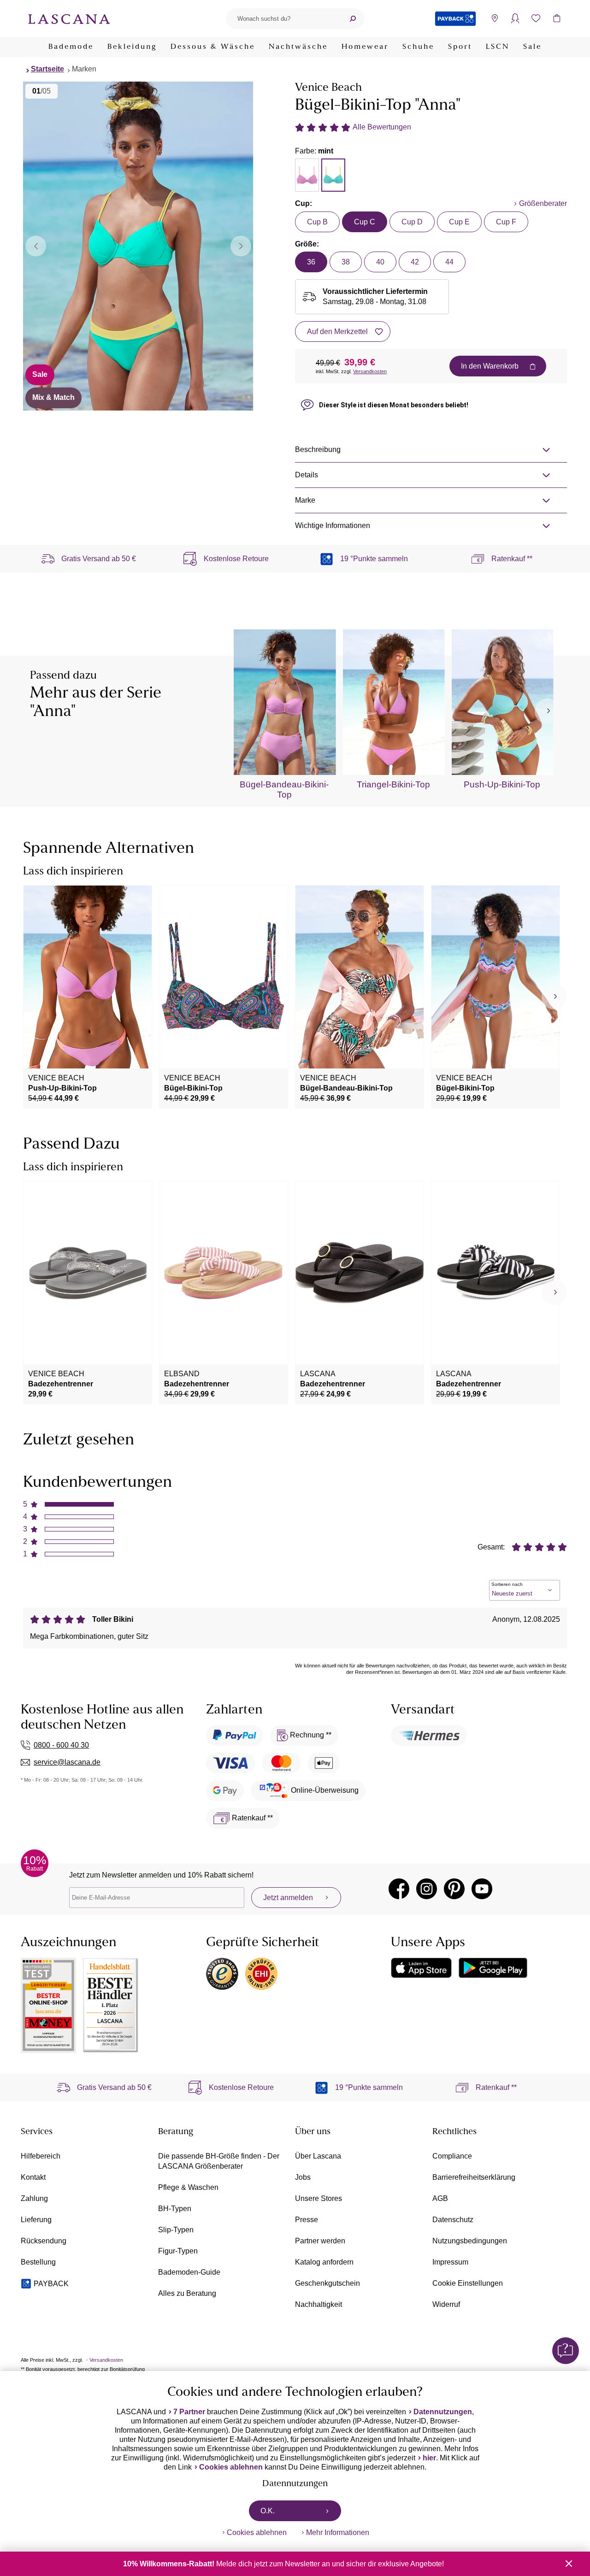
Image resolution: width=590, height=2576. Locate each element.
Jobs (303, 2177)
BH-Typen (175, 2209)
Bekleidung (132, 47)
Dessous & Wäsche (213, 47)
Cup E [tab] (459, 222)
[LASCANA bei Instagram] (427, 1889)
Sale (532, 47)
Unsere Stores (319, 2198)
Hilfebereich (41, 2156)
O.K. (268, 2511)
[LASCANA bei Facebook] (399, 1889)
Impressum (450, 2262)
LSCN (498, 47)
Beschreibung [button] (318, 449)
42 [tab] (415, 262)
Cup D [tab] (412, 222)
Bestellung (38, 2262)
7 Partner (189, 2412)
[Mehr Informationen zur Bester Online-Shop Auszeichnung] (48, 2005)
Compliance (452, 2156)
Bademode (71, 47)
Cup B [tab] (317, 222)
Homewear (365, 47)
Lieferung (36, 2220)
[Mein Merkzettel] (536, 19)
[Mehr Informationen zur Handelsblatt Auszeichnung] (111, 2005)
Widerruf (446, 2304)
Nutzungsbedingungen (470, 2241)
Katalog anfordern (324, 2262)
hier (429, 2458)
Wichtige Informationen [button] (333, 525)
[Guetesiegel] (261, 1974)
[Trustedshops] (222, 1974)
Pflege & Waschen (188, 2187)
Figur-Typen (178, 2251)
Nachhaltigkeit (319, 2304)
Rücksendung (44, 2241)
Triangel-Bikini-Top (393, 784)
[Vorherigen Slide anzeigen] (36, 246)
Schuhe (418, 47)
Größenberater (543, 203)
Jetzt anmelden (288, 1898)
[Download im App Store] (421, 1968)
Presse (307, 2220)
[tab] (307, 175)
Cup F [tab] (506, 222)
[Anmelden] (515, 19)
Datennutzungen (443, 2412)
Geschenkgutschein (327, 2283)
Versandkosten (370, 371)
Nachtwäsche (298, 47)
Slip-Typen (176, 2230)
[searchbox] (283, 19)
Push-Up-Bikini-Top (502, 784)
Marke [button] (305, 500)
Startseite (47, 69)
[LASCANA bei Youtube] (482, 1889)
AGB (440, 2198)
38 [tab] (346, 262)
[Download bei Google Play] (493, 1968)
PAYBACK (51, 2284)
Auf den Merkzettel (337, 332)
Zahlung (34, 2198)
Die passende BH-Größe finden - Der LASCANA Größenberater (219, 2161)
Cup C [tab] (365, 222)
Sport (460, 47)
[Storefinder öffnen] (494, 19)
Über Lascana (318, 2156)
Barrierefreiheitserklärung (474, 2177)
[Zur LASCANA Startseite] (69, 18)
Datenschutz (453, 2220)
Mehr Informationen (338, 2532)
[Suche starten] (353, 19)
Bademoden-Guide (189, 2272)
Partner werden (320, 2241)
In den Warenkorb (490, 366)
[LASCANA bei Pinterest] (454, 1889)
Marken (84, 69)
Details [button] (307, 475)
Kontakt (33, 2177)
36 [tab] (311, 262)
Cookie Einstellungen (468, 2283)
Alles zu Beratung (187, 2293)
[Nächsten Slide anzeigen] (241, 246)
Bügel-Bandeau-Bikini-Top (284, 789)
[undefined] (547, 711)
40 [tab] (380, 262)
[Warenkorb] (557, 19)
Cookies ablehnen (231, 2467)
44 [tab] (449, 262)
